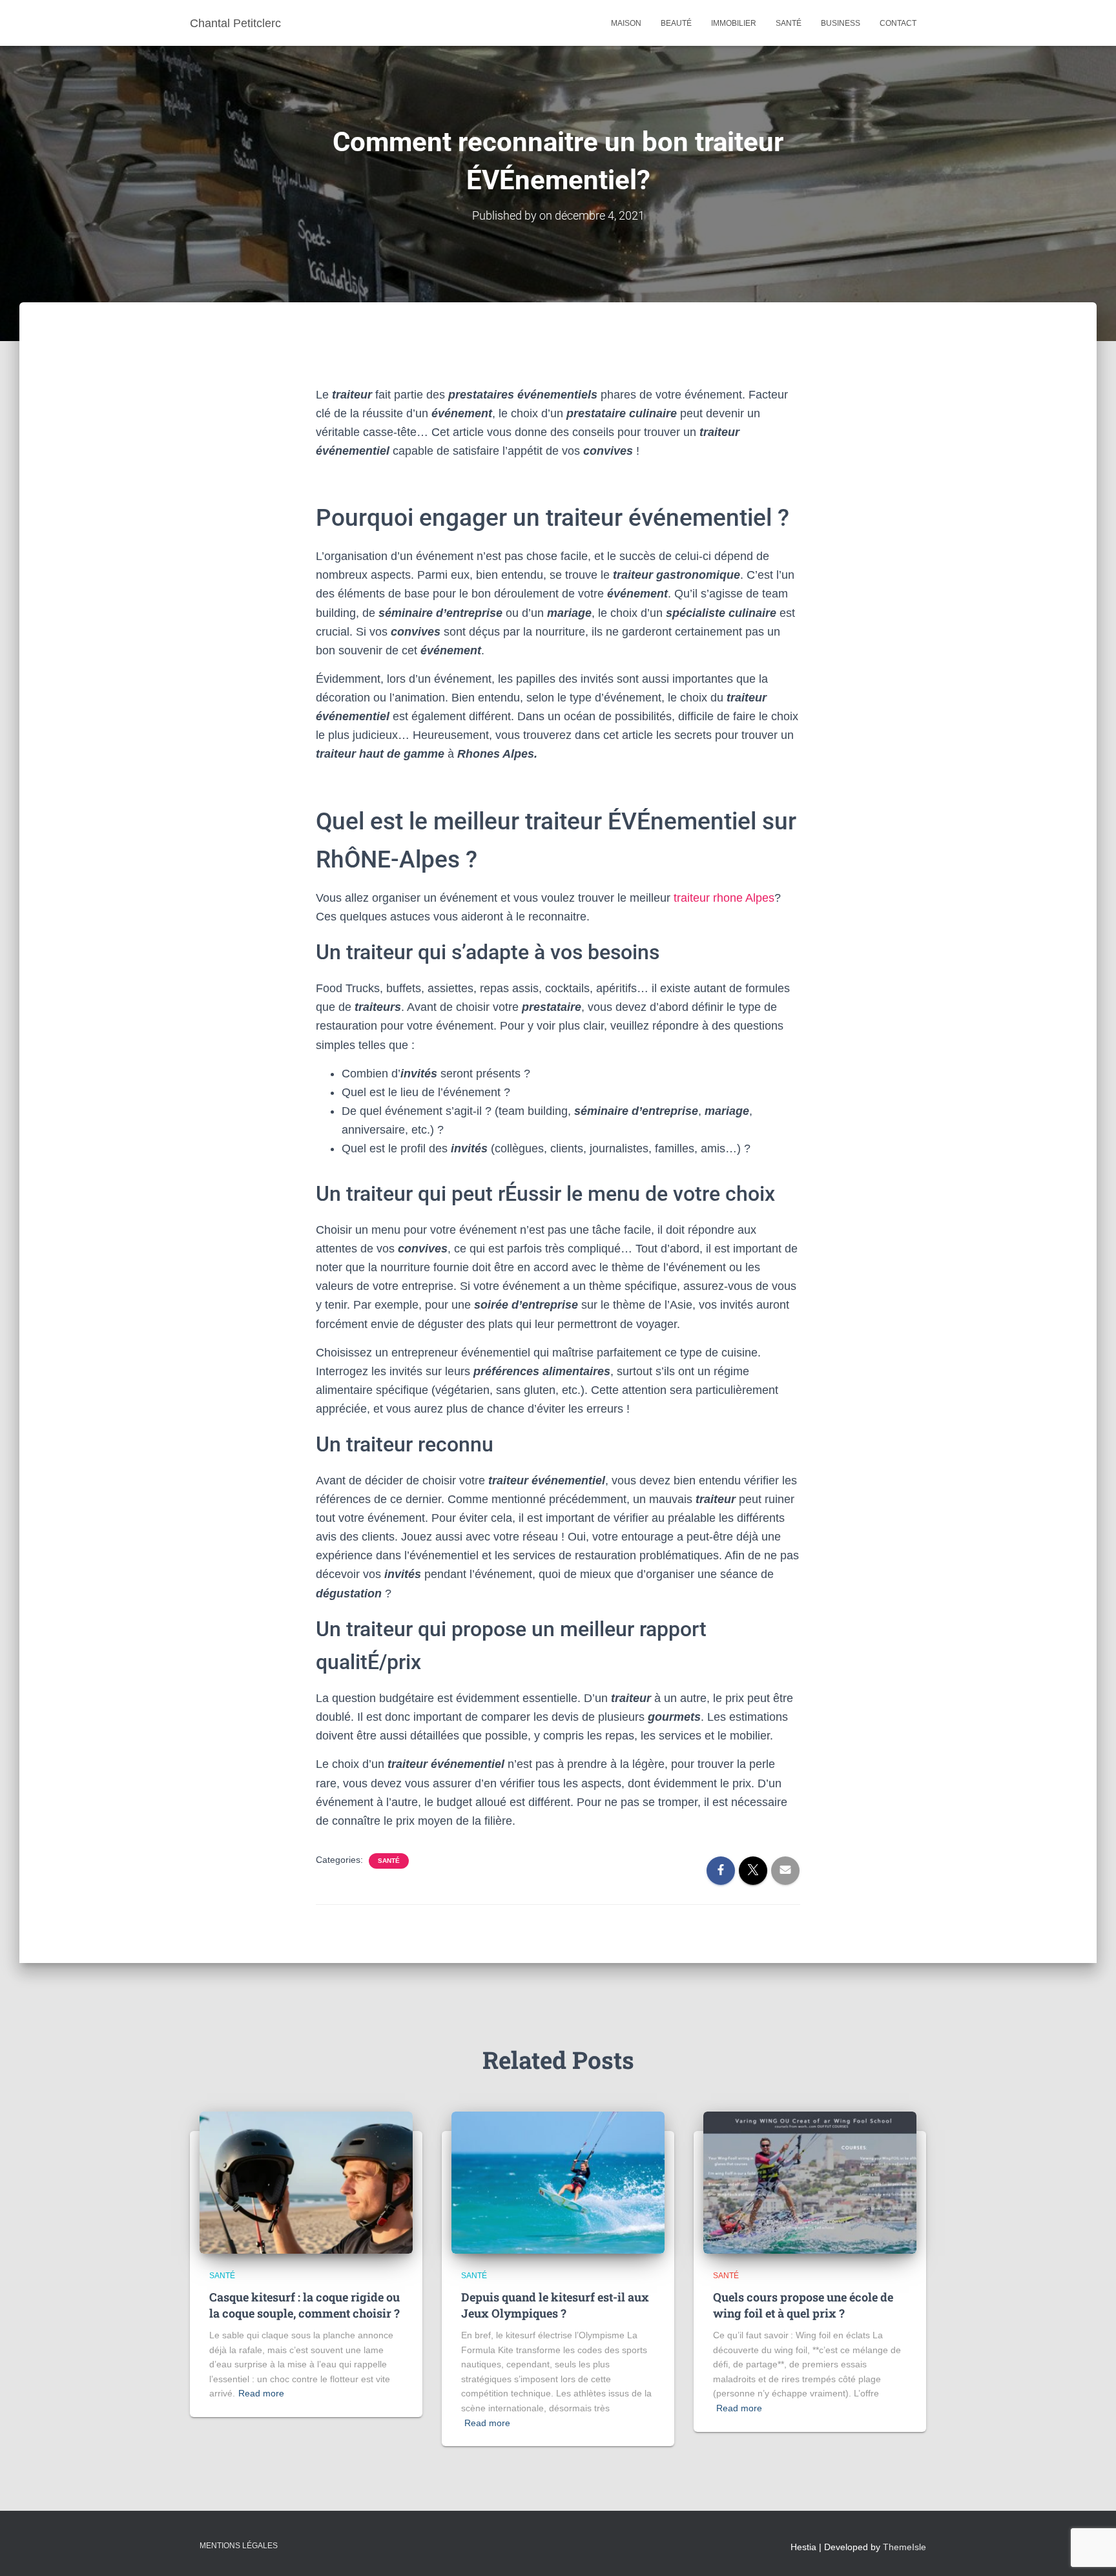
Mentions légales (239, 2546)
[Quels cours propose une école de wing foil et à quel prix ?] (810, 2182)
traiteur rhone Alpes (724, 898)
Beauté (676, 23)
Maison (626, 23)
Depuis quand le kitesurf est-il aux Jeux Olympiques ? (555, 2305)
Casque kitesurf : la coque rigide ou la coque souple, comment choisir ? (305, 2305)
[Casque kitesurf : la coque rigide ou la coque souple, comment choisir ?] (306, 2182)
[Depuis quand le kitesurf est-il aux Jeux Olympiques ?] (558, 2182)
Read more (261, 2393)
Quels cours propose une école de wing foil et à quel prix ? (803, 2305)
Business (841, 23)
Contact (898, 23)
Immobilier (734, 23)
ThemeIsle (904, 2547)
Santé (789, 23)
